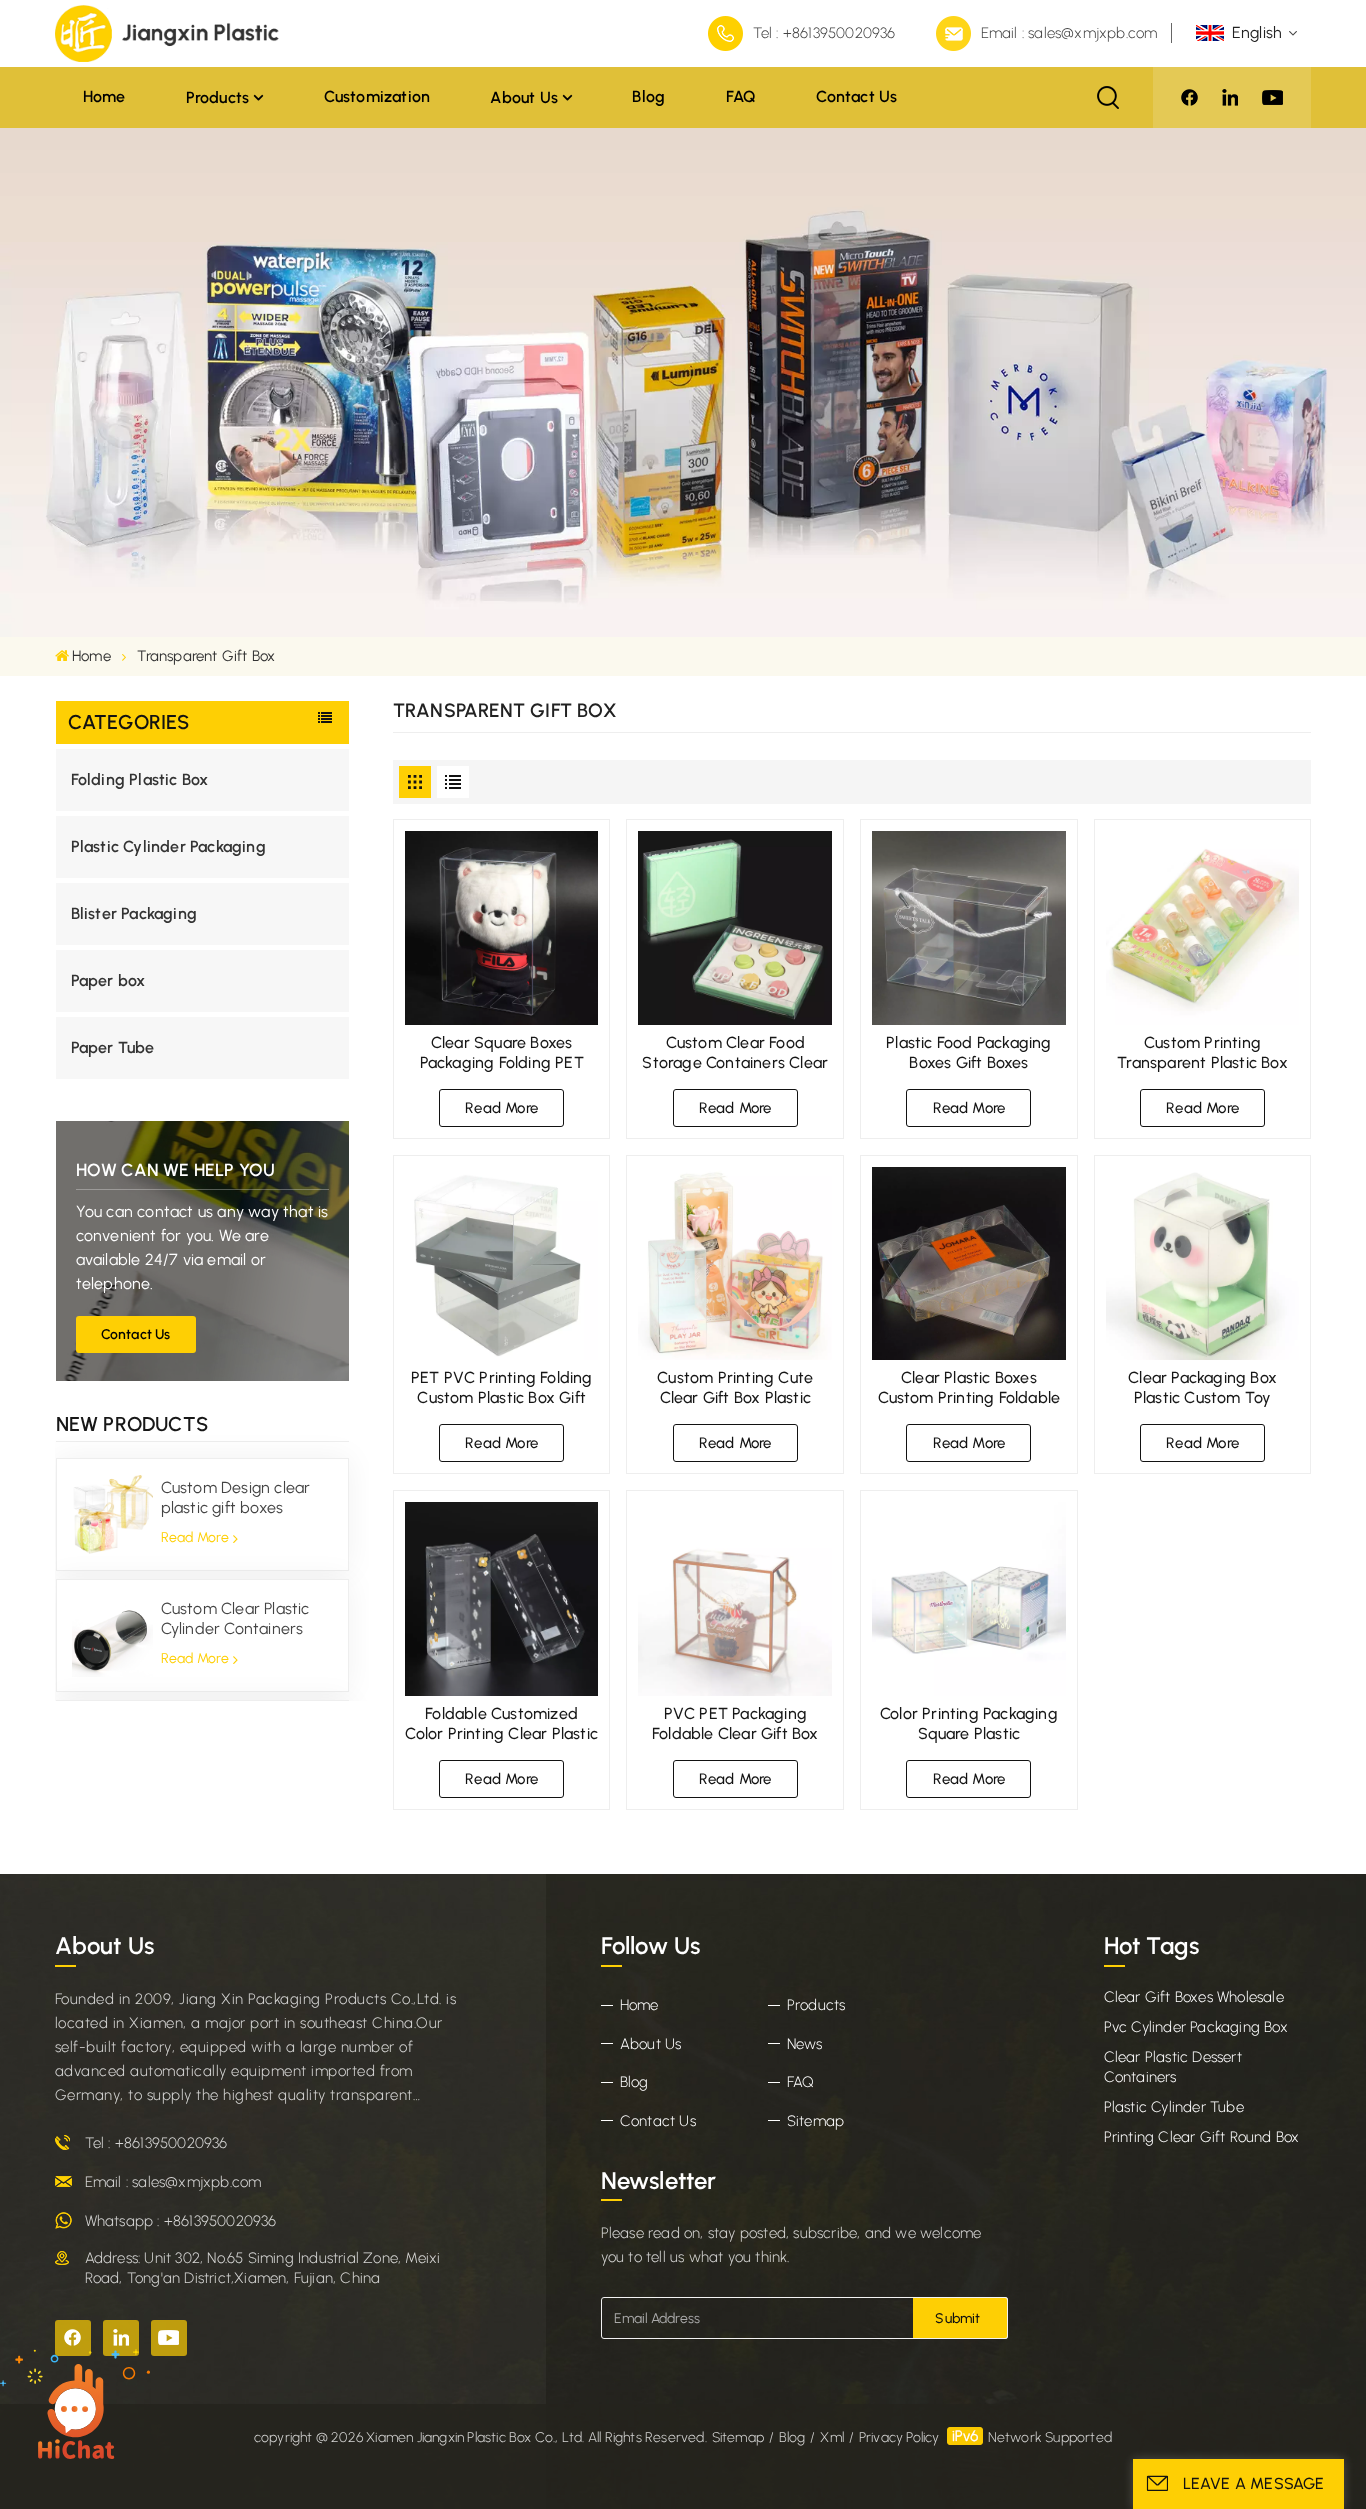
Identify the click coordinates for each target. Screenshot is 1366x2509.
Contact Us (136, 1334)
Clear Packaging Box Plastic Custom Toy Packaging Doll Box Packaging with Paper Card (1203, 1388)
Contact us (856, 96)
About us (524, 97)
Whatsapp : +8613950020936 (181, 2221)
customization (377, 96)
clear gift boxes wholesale (1194, 1997)
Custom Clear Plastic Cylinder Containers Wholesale (235, 1620)
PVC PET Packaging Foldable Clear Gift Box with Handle (735, 1724)
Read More (195, 1538)
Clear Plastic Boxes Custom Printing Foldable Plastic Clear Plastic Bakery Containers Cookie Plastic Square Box (969, 1388)
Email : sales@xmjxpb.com (1069, 33)
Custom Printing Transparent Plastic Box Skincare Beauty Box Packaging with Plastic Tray (1202, 1053)
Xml (832, 2437)
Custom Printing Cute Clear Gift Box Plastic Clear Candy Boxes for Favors (735, 1388)
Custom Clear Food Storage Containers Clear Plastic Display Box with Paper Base (735, 1053)
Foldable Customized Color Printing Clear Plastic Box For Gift (501, 1724)
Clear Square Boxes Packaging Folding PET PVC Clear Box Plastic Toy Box (501, 1053)
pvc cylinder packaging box (1196, 2027)
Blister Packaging (134, 913)
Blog (648, 96)
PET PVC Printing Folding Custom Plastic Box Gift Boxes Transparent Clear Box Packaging (502, 1388)
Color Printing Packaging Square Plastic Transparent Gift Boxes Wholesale (969, 1724)
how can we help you (176, 1169)
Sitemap (815, 2121)
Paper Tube (113, 1047)
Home (104, 96)
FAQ (741, 96)
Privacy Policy (899, 2437)
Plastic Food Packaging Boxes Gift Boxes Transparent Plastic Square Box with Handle (969, 1053)
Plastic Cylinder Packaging (168, 846)
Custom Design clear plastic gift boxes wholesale (236, 1499)
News (805, 2044)
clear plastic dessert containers (1173, 2067)
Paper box (108, 980)
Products (218, 97)
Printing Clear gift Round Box (1202, 2137)
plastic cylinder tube (1174, 2107)
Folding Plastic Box (140, 779)
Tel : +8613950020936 (824, 33)
